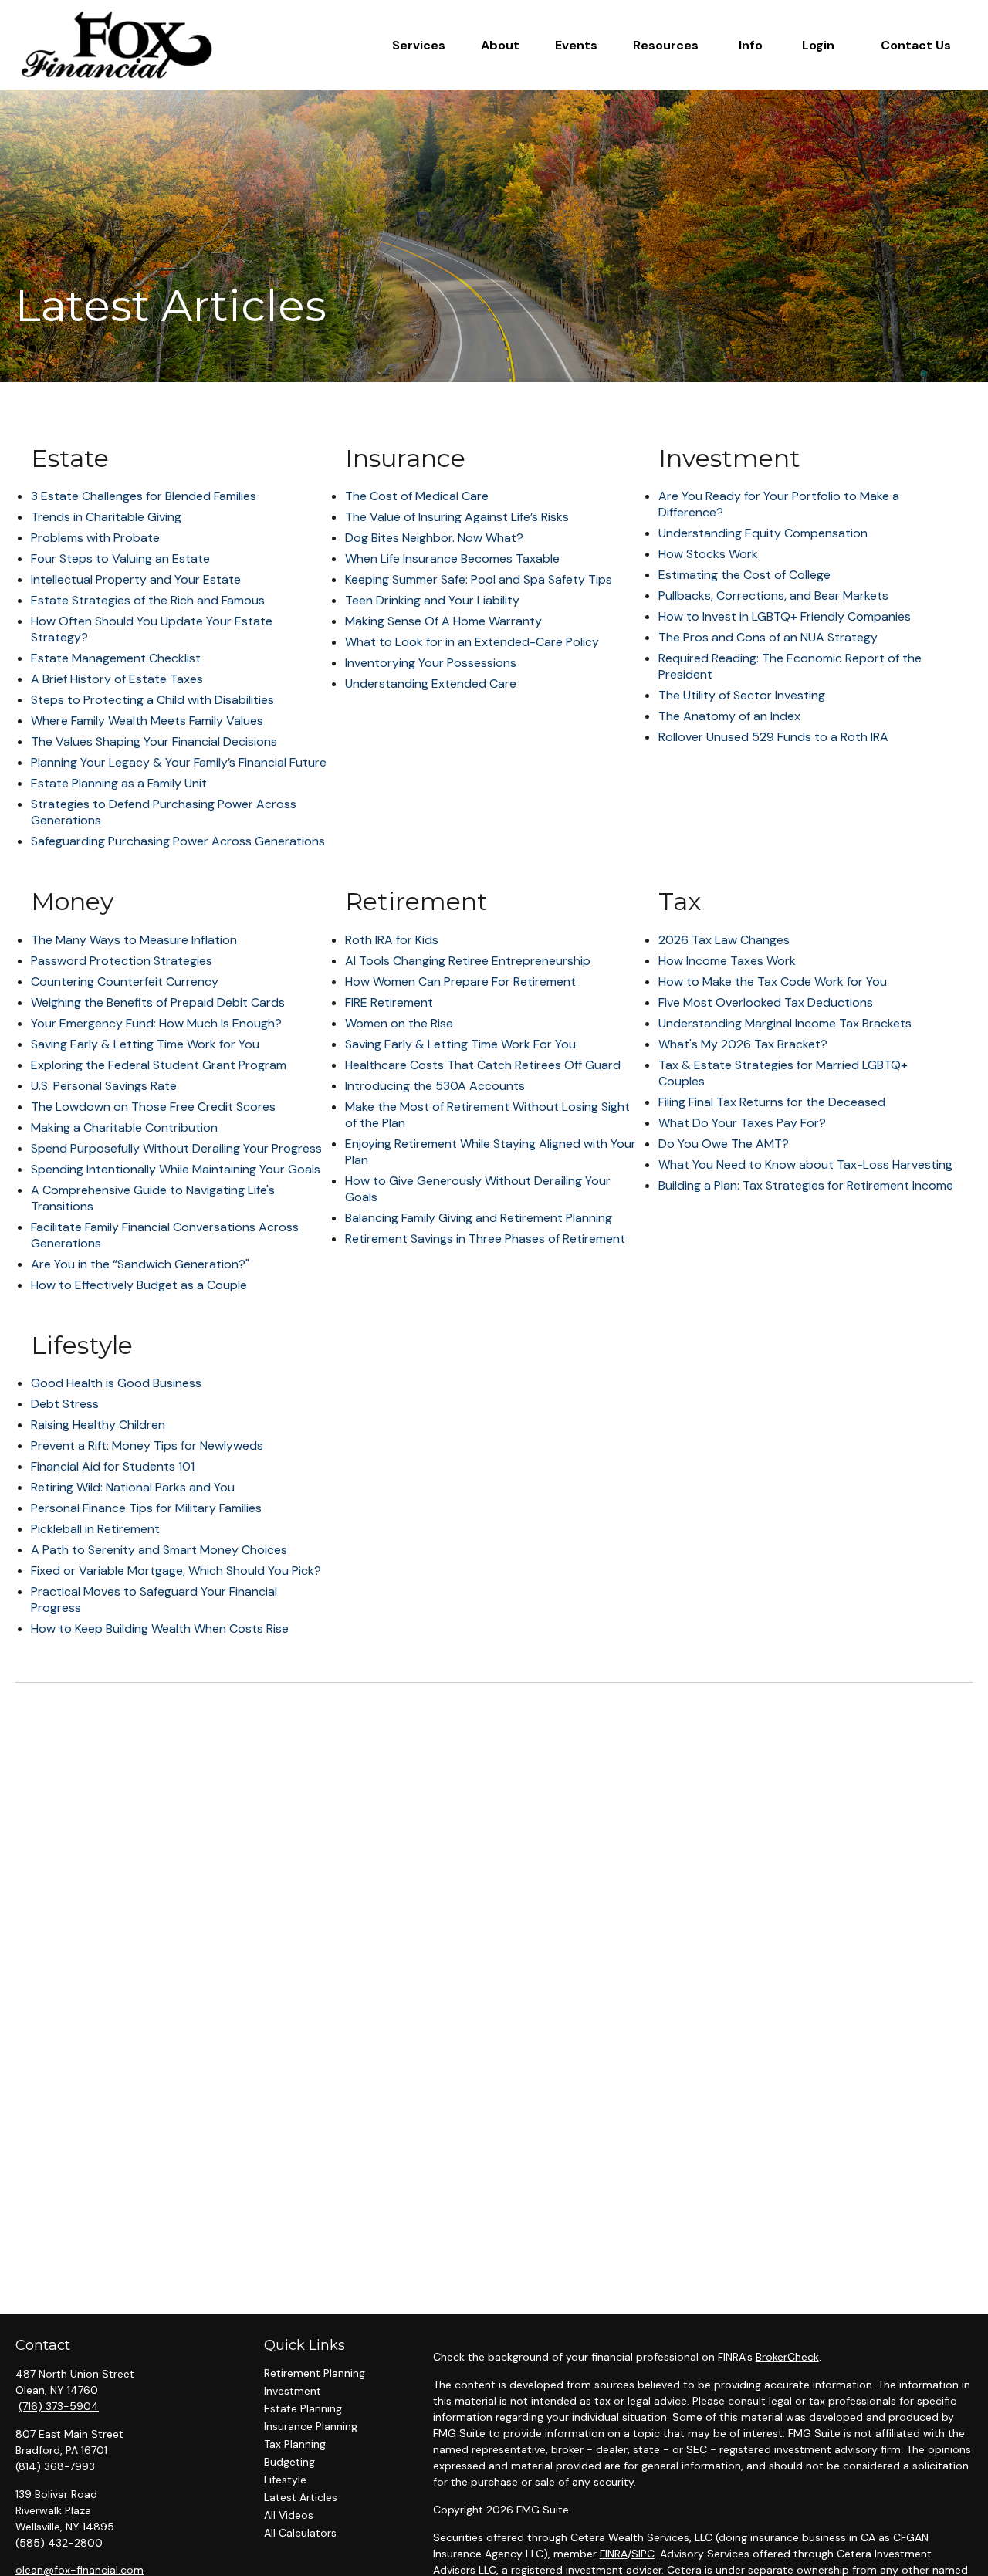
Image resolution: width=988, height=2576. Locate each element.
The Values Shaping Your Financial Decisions (154, 741)
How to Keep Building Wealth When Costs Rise (160, 1628)
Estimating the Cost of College (744, 575)
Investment (293, 2391)
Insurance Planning (311, 2426)
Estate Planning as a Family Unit (119, 783)
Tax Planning (295, 2444)
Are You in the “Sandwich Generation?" (140, 1264)
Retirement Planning (315, 2373)
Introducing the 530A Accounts (435, 1086)
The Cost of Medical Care (417, 496)
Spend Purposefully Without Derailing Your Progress (176, 1148)
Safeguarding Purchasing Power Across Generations (178, 841)
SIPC (643, 2554)
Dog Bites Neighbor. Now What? (434, 538)
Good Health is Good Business (116, 1383)
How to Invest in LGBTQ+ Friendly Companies (785, 616)
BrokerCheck (787, 2357)
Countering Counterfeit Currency (125, 982)
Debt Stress (65, 1404)
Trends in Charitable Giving (106, 517)
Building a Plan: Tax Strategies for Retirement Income (806, 1185)
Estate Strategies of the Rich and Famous (148, 600)
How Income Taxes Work (727, 961)
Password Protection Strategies (122, 961)
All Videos (289, 2515)
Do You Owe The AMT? (724, 1144)
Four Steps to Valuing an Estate (120, 559)
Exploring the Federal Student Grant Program (159, 1065)
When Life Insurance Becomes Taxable (452, 559)
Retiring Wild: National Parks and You (133, 1487)
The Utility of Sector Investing (742, 695)
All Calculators (300, 2533)
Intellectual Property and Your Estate (136, 579)
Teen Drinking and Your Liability (432, 600)
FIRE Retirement (389, 1002)
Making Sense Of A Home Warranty (443, 621)
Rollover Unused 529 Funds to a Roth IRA (773, 737)
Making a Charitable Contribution (124, 1127)
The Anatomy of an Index (729, 716)
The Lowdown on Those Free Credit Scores (153, 1107)
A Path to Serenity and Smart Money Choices (159, 1550)
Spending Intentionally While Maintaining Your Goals (176, 1169)
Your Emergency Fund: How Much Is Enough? (156, 1023)
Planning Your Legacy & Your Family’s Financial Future (179, 762)
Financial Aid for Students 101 (113, 1466)
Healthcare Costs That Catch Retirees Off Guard (483, 1065)
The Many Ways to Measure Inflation (134, 940)
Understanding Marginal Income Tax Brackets (785, 1023)
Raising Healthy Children (98, 1425)
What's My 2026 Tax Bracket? (743, 1044)
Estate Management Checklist (116, 658)
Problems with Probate (95, 538)
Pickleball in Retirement (95, 1529)
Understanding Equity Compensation (763, 533)
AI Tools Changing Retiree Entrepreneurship (468, 961)
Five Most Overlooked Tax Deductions (766, 1002)
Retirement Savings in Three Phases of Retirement (485, 1239)
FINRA (614, 2554)
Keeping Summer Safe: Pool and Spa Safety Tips (479, 579)
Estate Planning (303, 2408)
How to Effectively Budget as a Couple (139, 1285)
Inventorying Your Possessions (431, 663)
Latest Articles (301, 2497)
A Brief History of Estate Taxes (117, 679)
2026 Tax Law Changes (724, 940)
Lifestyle (285, 2480)
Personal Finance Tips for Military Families (146, 1508)
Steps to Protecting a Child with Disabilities (152, 700)
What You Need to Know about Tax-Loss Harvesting (805, 1164)
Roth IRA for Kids (392, 940)
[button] (419, 45)
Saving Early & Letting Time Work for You (145, 1044)
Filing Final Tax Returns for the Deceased (772, 1102)
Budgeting (289, 2462)
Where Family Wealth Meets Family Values (147, 721)
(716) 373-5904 (59, 2406)
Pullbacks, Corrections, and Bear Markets (773, 596)
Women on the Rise (399, 1023)
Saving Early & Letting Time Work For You (460, 1044)
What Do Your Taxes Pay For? (742, 1123)
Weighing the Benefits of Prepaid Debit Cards (158, 1002)
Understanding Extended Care (431, 684)
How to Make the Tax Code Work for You (773, 982)
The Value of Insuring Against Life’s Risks (457, 517)
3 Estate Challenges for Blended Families (144, 496)
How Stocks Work (708, 554)
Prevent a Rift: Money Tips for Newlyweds (147, 1445)
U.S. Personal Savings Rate (104, 1086)
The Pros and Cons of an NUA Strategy (768, 637)
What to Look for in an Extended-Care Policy (472, 642)
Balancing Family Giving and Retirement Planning (479, 1218)
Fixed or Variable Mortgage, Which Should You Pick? (176, 1571)
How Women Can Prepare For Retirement (460, 982)
